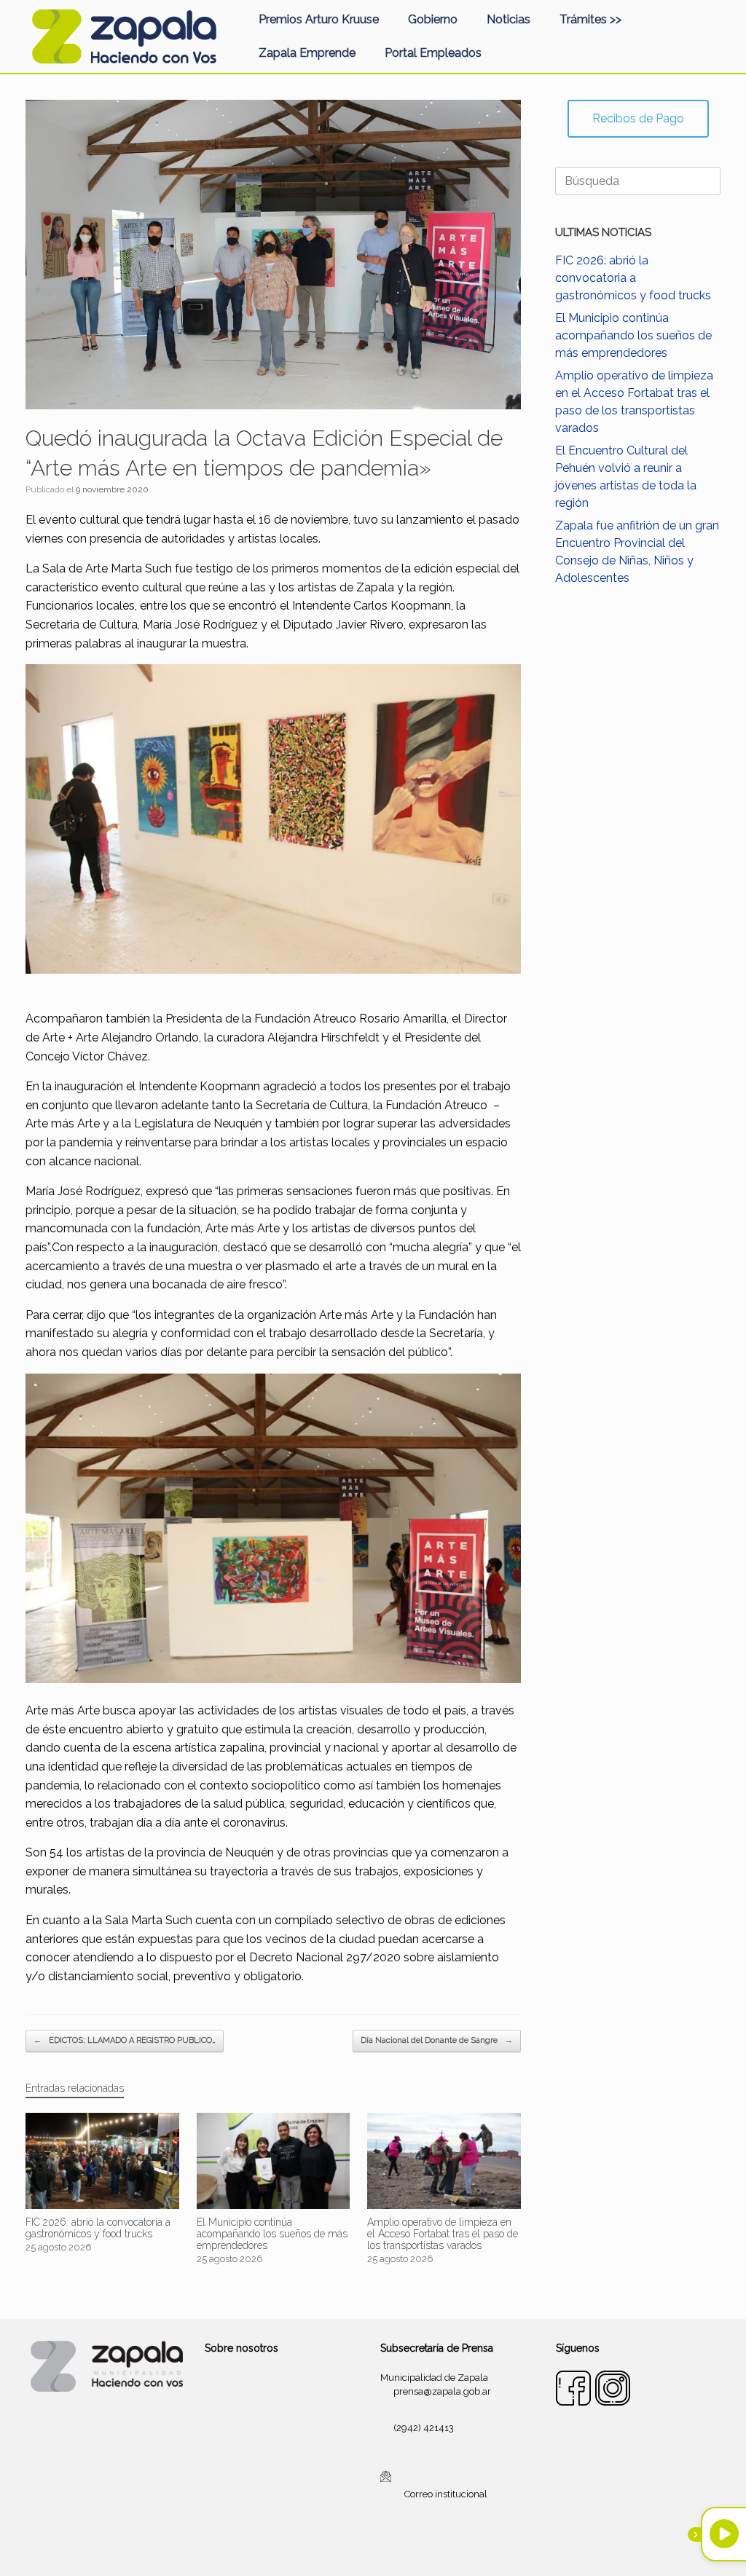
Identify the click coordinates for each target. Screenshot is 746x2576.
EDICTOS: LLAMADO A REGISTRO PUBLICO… (125, 2040)
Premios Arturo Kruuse (319, 19)
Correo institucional (446, 2494)
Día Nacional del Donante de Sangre (437, 2040)
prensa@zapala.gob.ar (442, 2391)
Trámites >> (590, 19)
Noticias (509, 19)
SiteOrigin (390, 2548)
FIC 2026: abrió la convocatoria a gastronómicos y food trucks (633, 278)
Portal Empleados (433, 53)
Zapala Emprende (307, 53)
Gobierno (433, 19)
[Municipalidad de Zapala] (124, 36)
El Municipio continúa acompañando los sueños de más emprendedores (633, 335)
